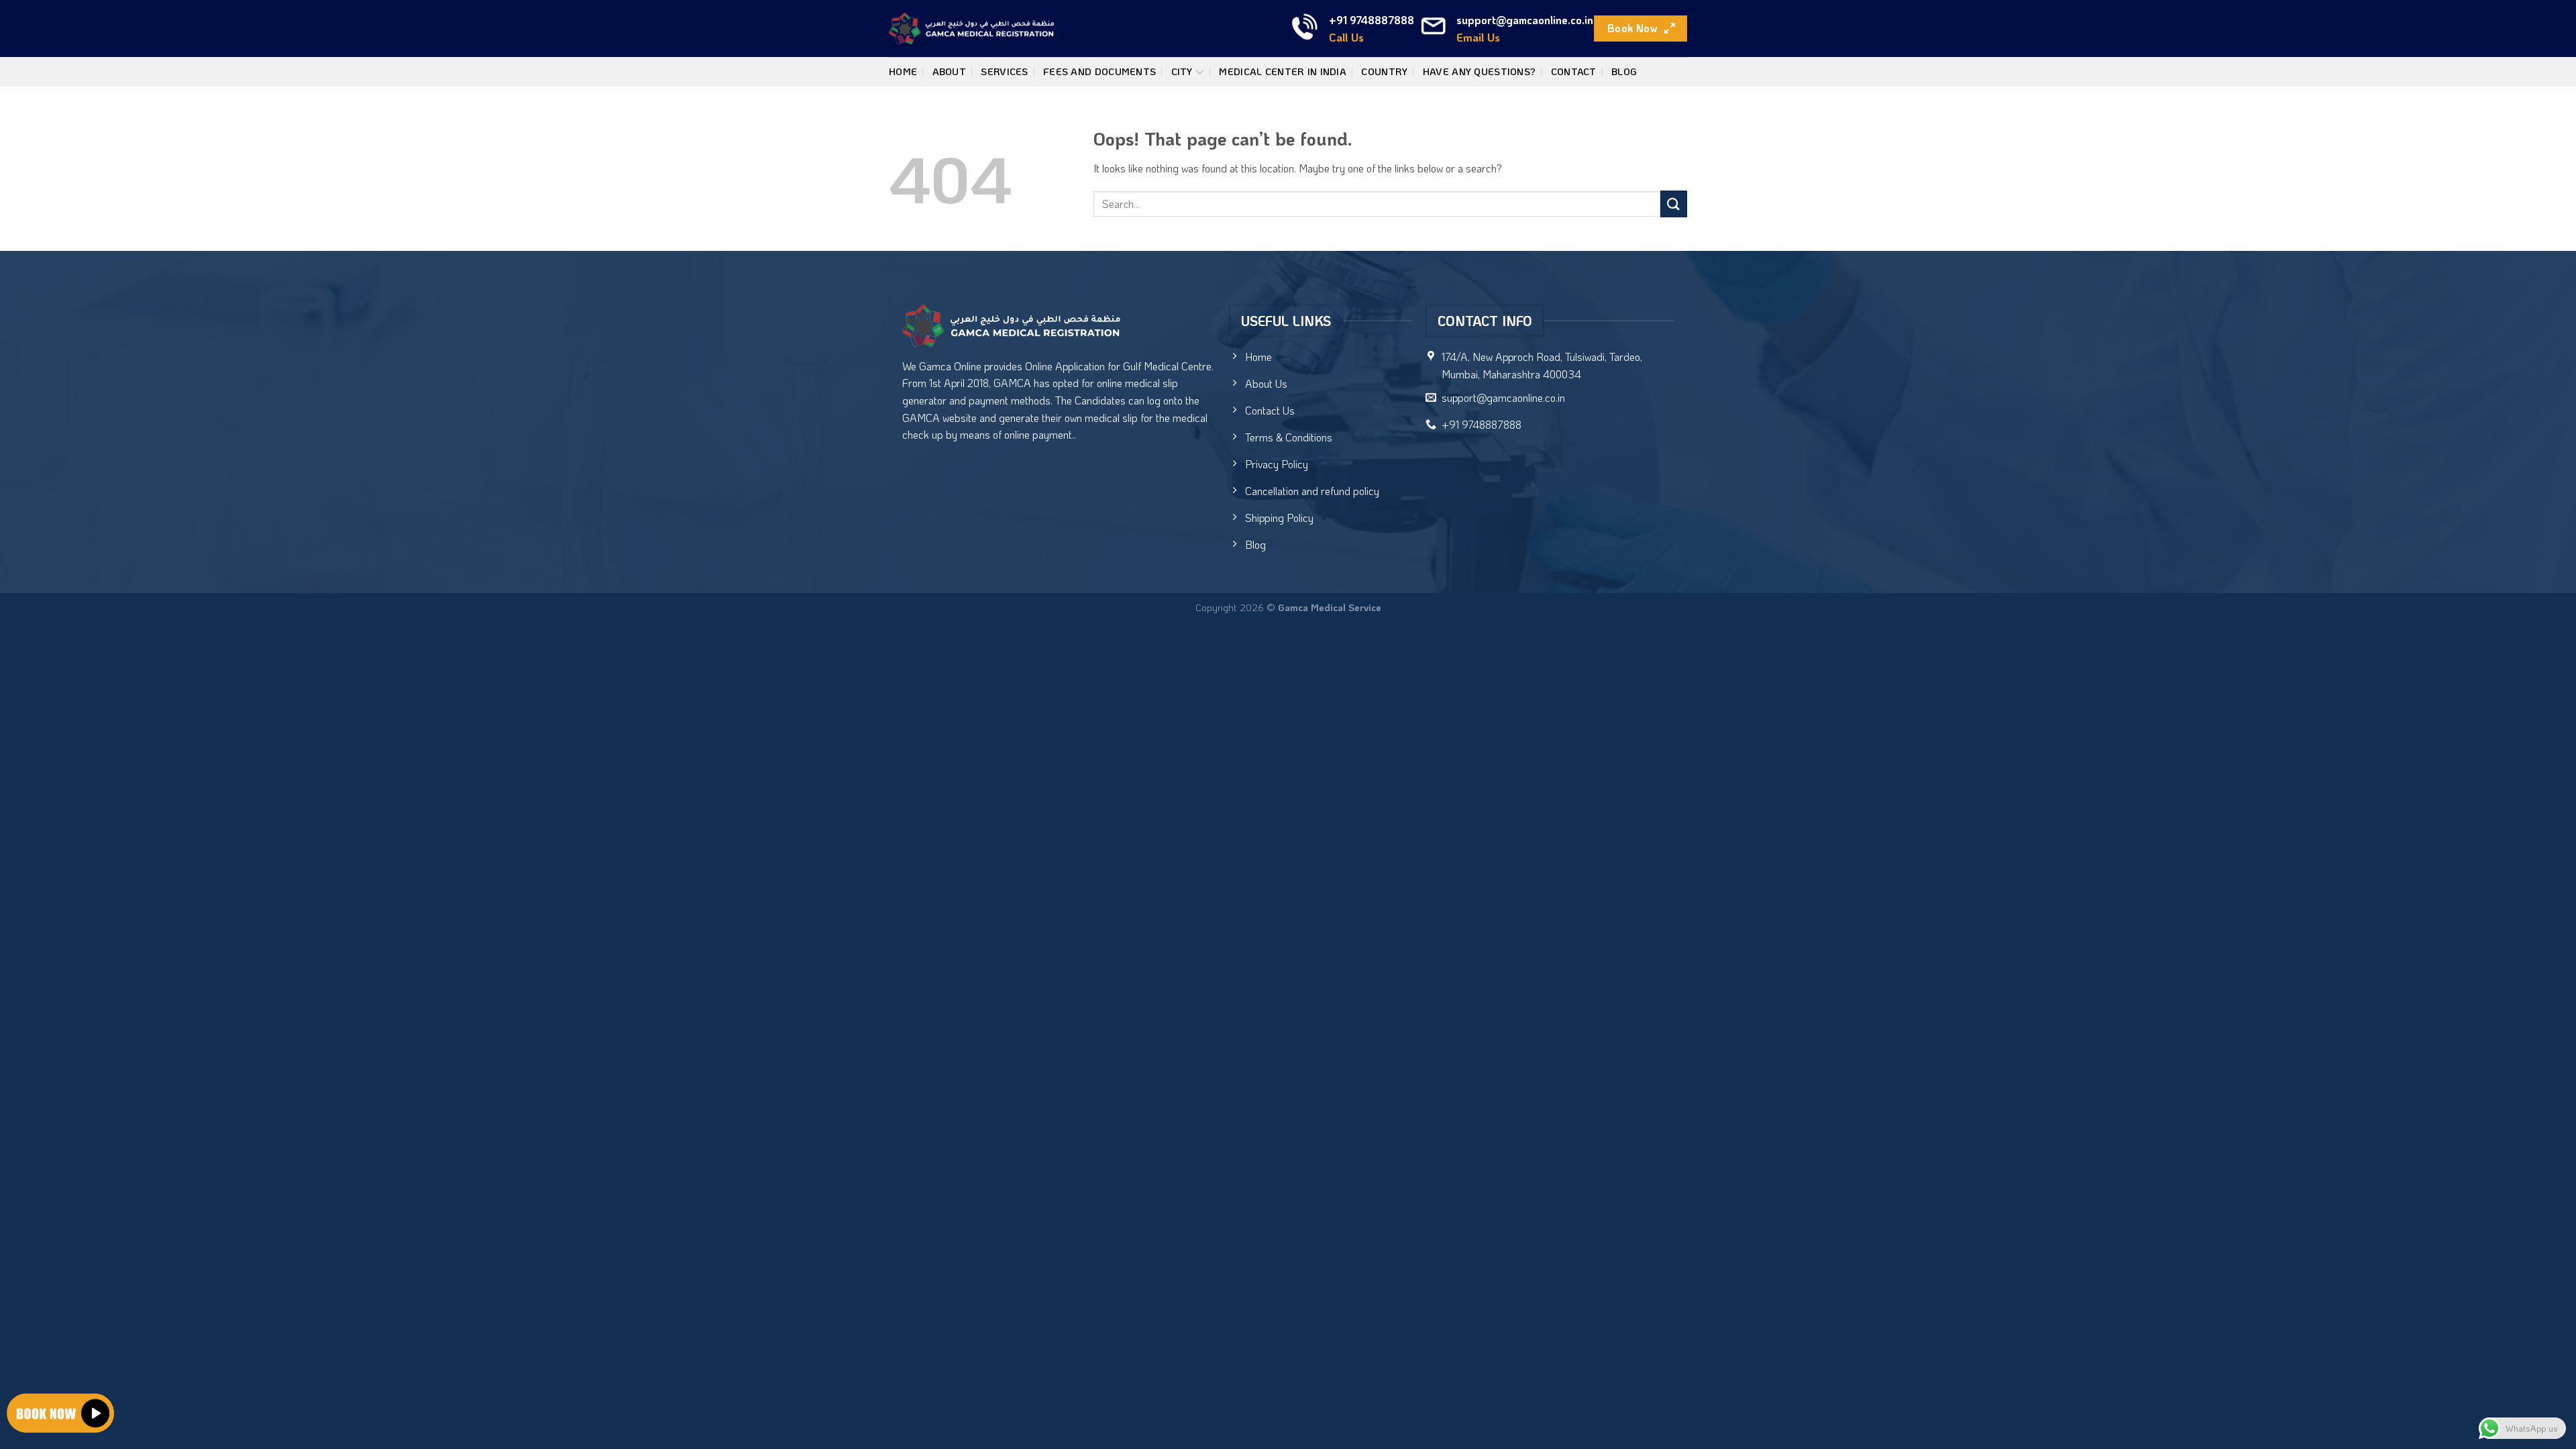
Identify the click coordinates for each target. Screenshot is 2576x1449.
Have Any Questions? (1479, 71)
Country (1384, 71)
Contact (1574, 71)
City (1182, 71)
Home (903, 71)
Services (1004, 71)
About (949, 71)
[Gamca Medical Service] (972, 29)
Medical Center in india (1283, 71)
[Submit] (1674, 204)
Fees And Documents (1099, 71)
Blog (1624, 71)
